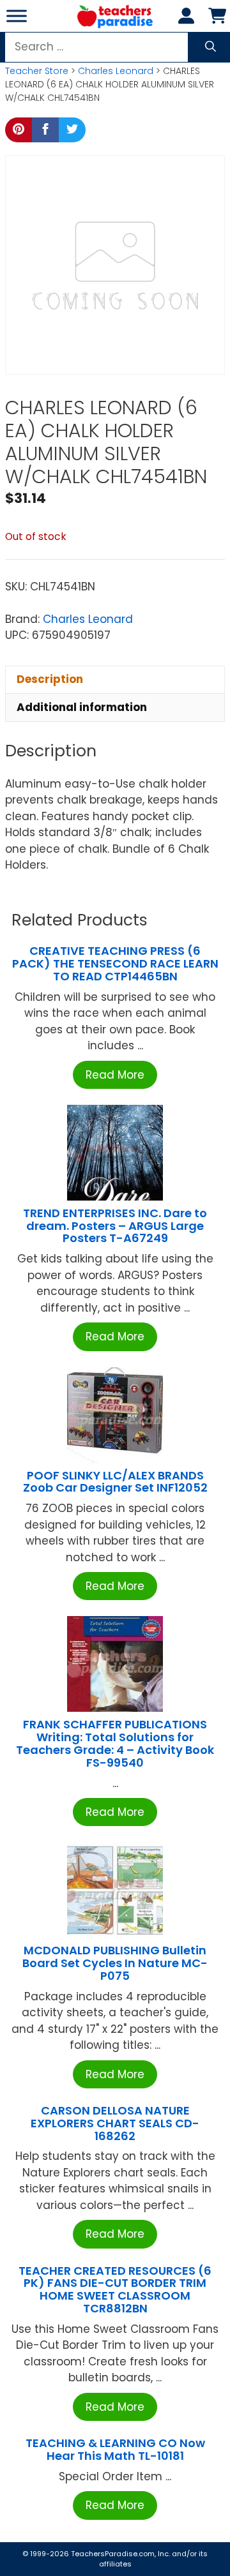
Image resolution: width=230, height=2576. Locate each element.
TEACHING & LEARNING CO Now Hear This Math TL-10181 (115, 2449)
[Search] (211, 47)
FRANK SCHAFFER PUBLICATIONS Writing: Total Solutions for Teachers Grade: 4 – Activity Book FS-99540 (115, 1743)
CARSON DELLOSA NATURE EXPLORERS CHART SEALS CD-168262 (115, 2123)
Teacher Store (37, 71)
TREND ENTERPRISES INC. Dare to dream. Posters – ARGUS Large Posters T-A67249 (115, 1226)
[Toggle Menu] (17, 16)
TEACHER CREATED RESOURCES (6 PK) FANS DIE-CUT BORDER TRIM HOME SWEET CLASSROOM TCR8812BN (115, 2289)
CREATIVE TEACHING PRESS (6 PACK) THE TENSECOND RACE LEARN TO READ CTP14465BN (115, 963)
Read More (115, 1075)
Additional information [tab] (82, 707)
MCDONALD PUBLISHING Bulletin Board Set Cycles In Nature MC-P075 (115, 1963)
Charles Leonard (116, 71)
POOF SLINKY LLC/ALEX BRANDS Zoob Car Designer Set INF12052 (115, 1482)
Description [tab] (50, 679)
